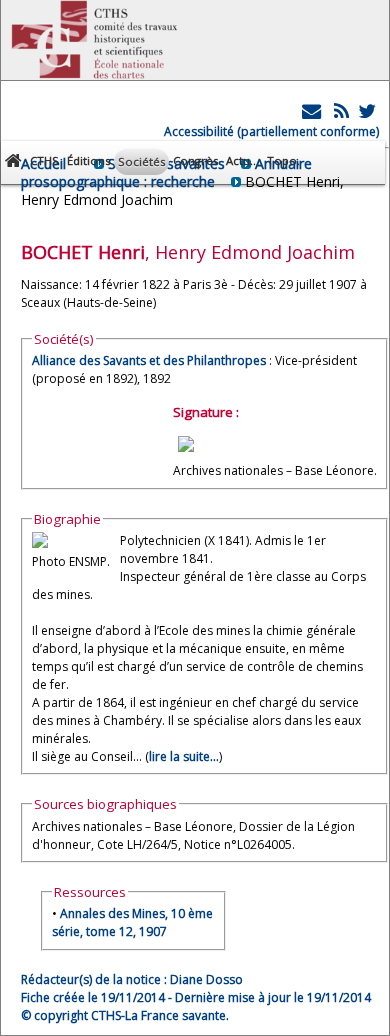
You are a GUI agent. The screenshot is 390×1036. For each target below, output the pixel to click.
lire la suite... (184, 756)
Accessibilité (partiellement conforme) (271, 131)
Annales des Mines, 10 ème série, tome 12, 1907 (132, 922)
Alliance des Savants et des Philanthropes (150, 360)
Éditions (88, 160)
